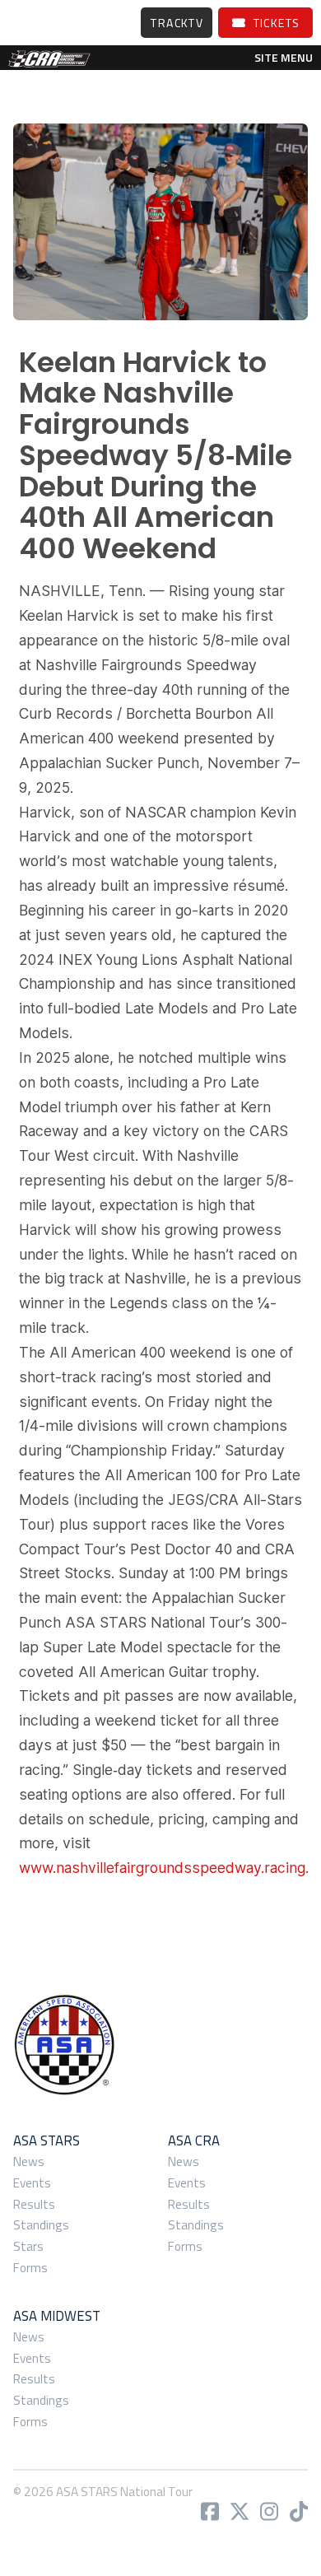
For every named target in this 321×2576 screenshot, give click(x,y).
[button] (284, 58)
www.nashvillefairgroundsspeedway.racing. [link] (164, 1868)
